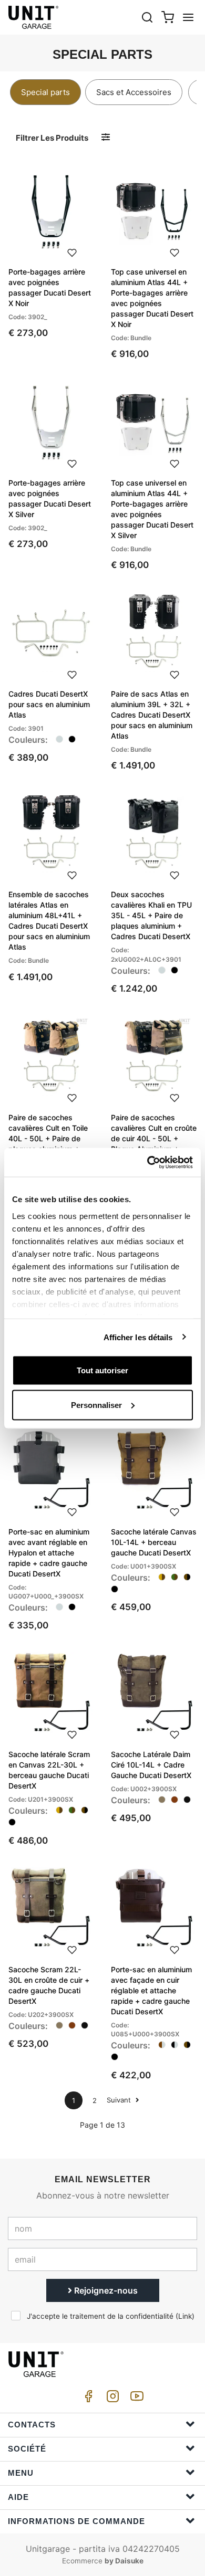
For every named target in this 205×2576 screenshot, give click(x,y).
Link (185, 2316)
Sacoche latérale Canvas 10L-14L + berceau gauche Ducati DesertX (154, 1542)
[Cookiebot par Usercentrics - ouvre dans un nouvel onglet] (147, 1162)
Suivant (120, 2100)
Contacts (32, 2425)
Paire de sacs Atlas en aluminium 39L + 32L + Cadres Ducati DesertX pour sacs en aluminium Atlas (152, 715)
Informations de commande (76, 2521)
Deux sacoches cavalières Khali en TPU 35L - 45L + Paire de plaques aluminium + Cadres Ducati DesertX (151, 915)
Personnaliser (96, 1405)
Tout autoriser (102, 1370)
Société (27, 2449)
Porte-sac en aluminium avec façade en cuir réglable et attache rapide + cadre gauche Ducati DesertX (151, 1990)
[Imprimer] (72, 251)
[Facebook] (87, 2399)
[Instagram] (111, 2399)
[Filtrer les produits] (106, 137)
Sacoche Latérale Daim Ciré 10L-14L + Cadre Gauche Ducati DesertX (151, 1765)
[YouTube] (135, 2399)
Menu (21, 2473)
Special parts (45, 92)
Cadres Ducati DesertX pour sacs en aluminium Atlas (49, 704)
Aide (18, 2497)
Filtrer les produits (52, 138)
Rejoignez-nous (105, 2290)
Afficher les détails (138, 1337)
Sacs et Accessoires (134, 92)
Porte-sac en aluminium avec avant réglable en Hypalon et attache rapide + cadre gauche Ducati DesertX (49, 1553)
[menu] (188, 17)
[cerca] (147, 17)
